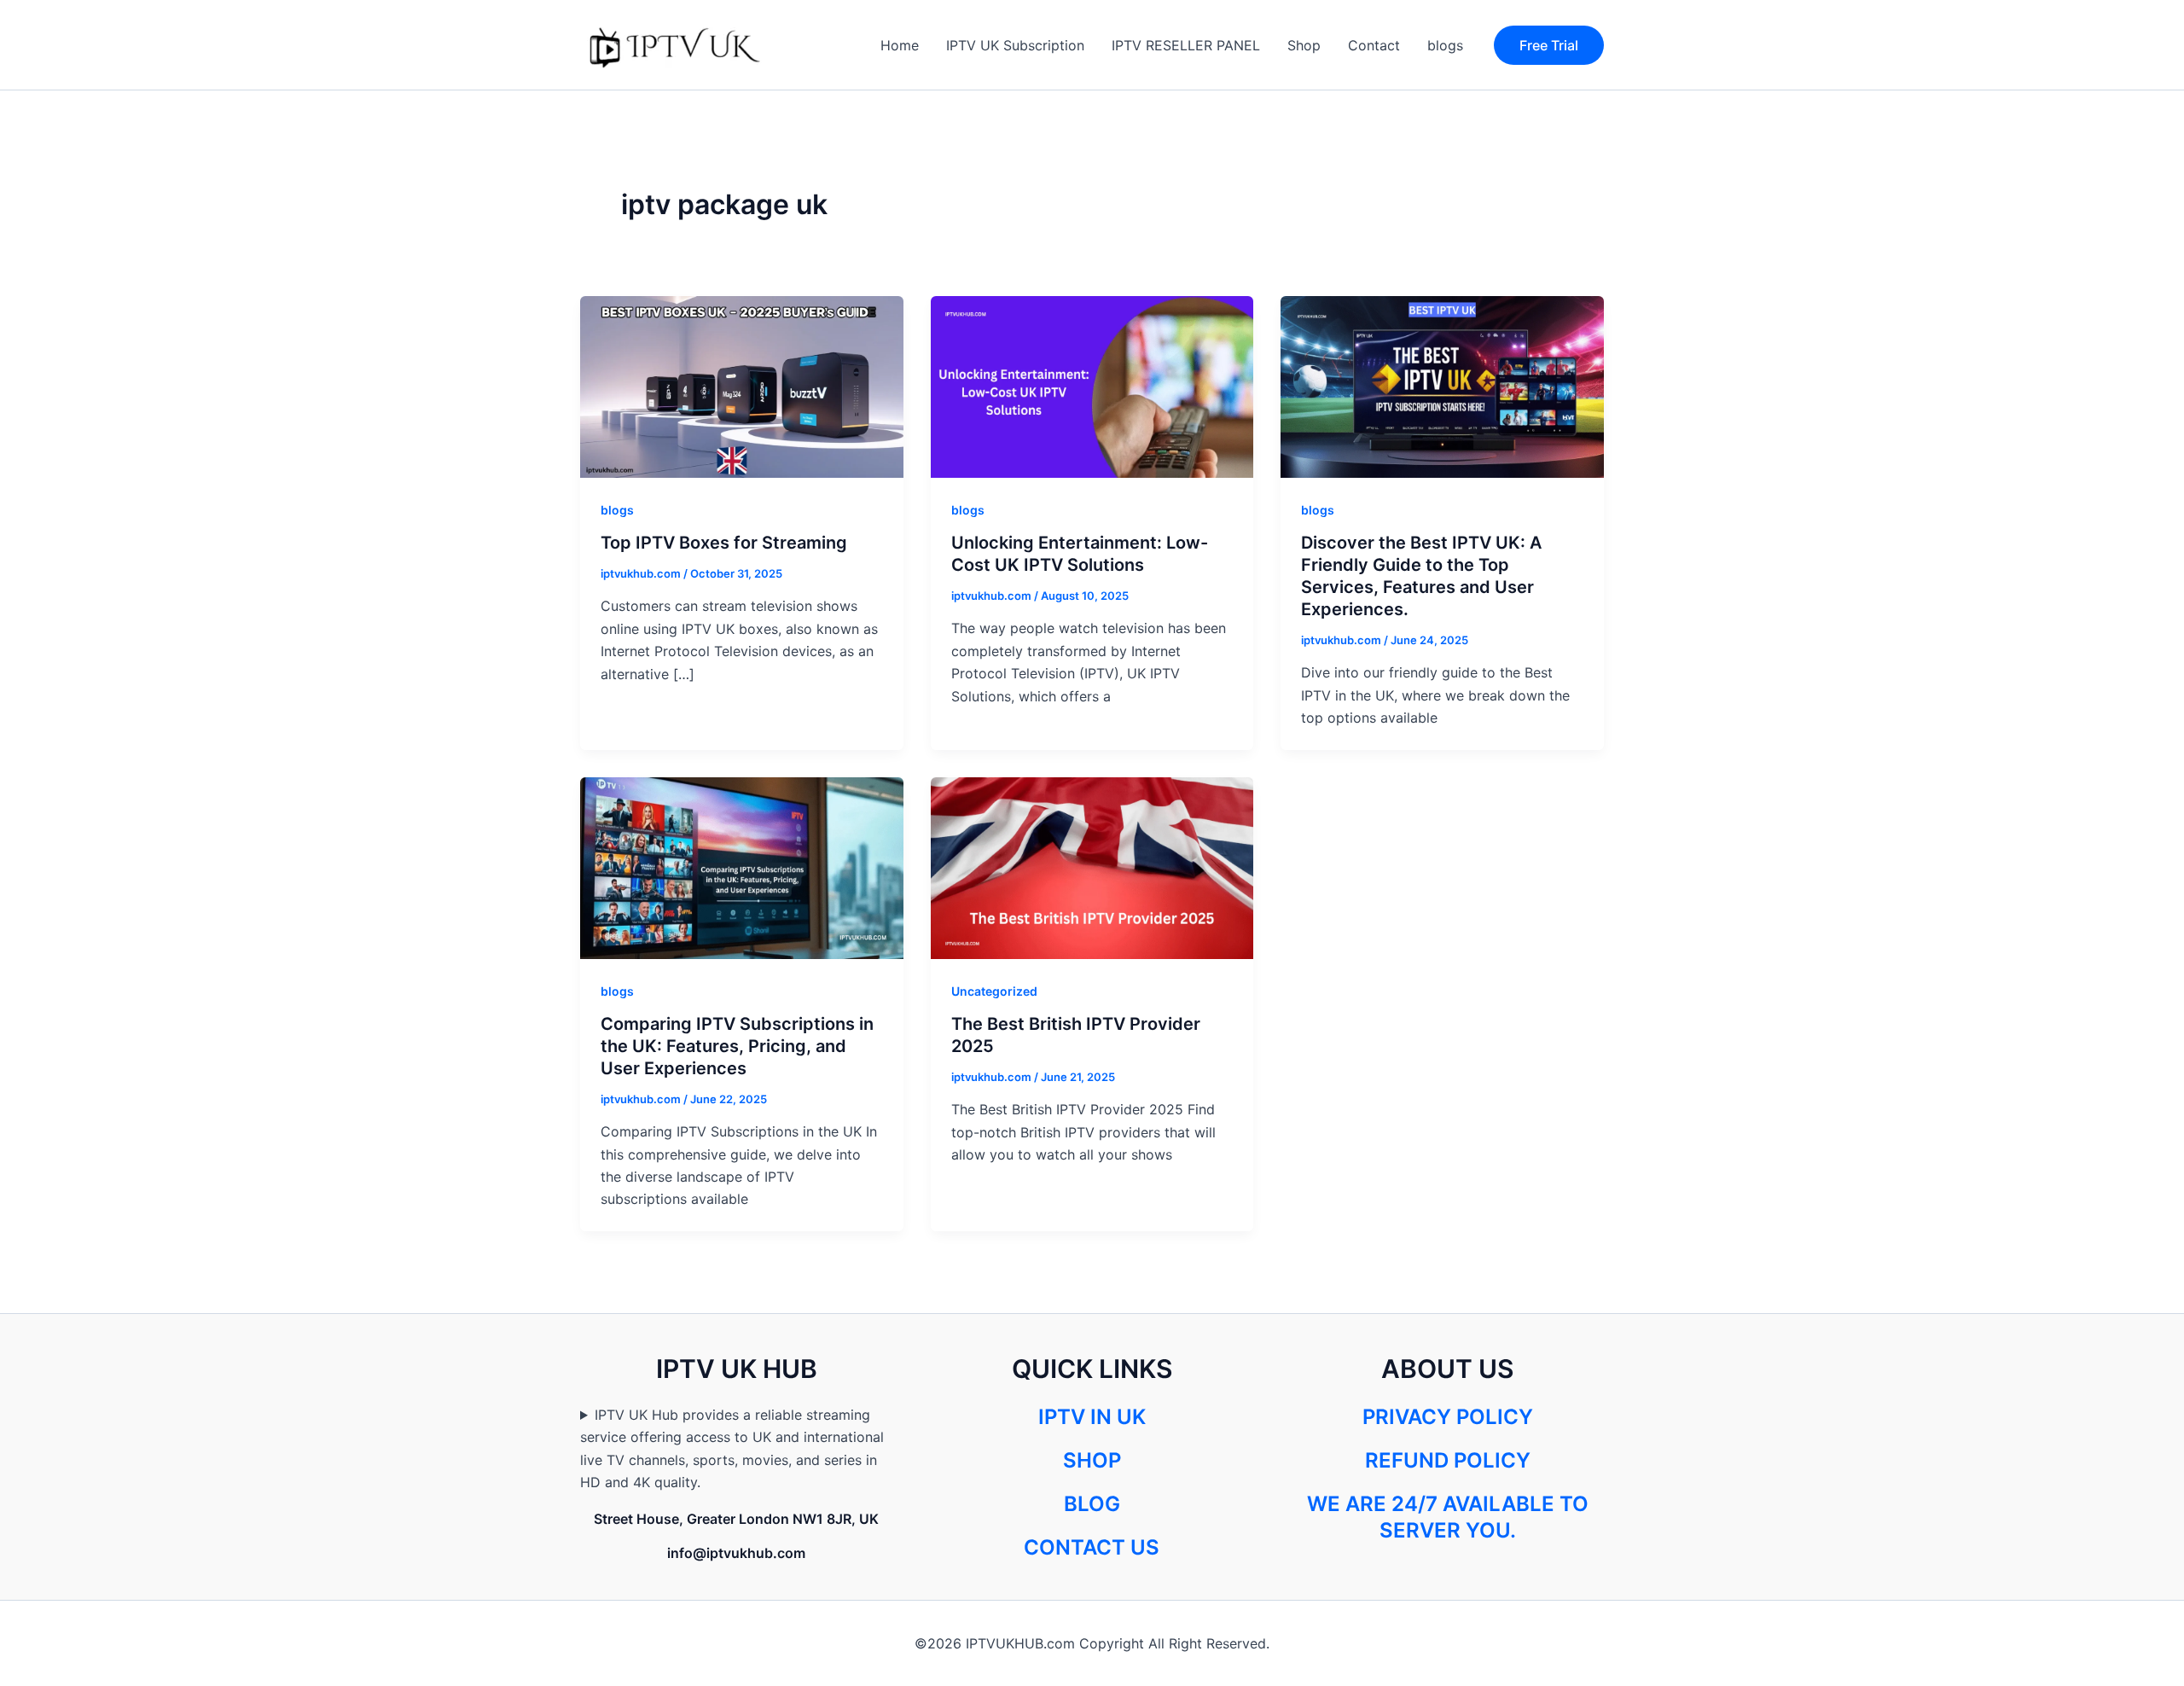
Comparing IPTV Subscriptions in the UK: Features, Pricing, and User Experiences (737, 1046)
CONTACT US (1092, 1547)
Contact (1374, 45)
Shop (1304, 45)
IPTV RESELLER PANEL (1186, 45)
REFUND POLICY (1448, 1460)
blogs (1445, 45)
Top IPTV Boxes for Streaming (724, 543)
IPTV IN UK (1092, 1417)
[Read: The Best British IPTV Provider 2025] (1092, 866)
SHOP (1092, 1460)
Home (900, 45)
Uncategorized (994, 991)
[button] (1549, 45)
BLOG (1092, 1504)
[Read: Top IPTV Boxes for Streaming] (742, 386)
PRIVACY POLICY (1448, 1417)
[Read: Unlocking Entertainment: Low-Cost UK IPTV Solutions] (1092, 386)
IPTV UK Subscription (1015, 45)
